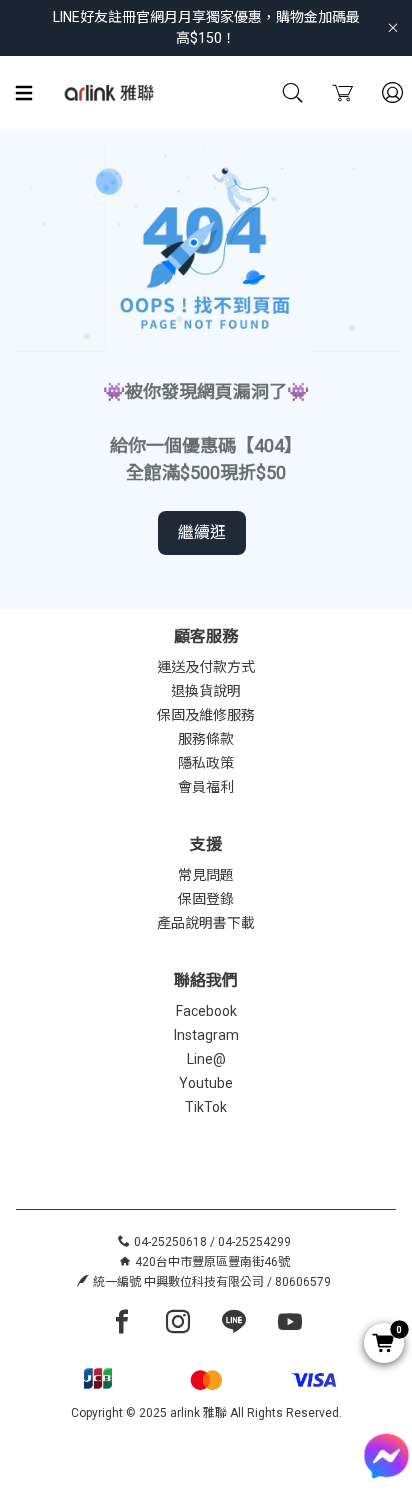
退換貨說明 (206, 691)
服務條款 (206, 739)
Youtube (206, 1083)
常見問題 (206, 875)
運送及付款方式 (206, 667)
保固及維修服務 (206, 715)
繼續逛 (202, 532)
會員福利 (206, 787)
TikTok (206, 1107)
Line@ (206, 1059)
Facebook (206, 1011)
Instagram (206, 1035)
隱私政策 (206, 763)
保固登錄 (206, 899)
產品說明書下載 (206, 923)
